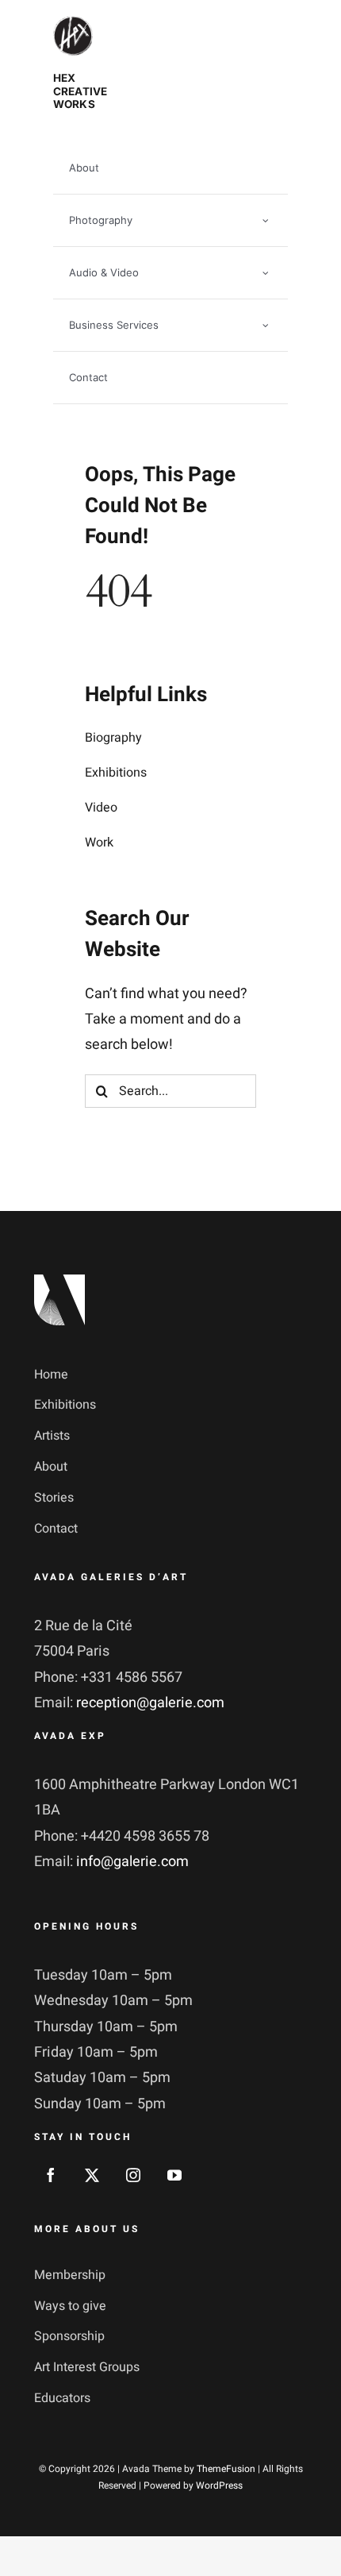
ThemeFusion (226, 2469)
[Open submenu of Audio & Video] (266, 273)
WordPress (219, 2485)
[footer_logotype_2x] (59, 1281)
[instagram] (133, 2175)
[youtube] (174, 2175)
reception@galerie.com (150, 1703)
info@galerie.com (132, 1862)
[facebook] (51, 2175)
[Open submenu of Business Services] (266, 325)
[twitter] (92, 2175)
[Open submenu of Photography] (266, 220)
